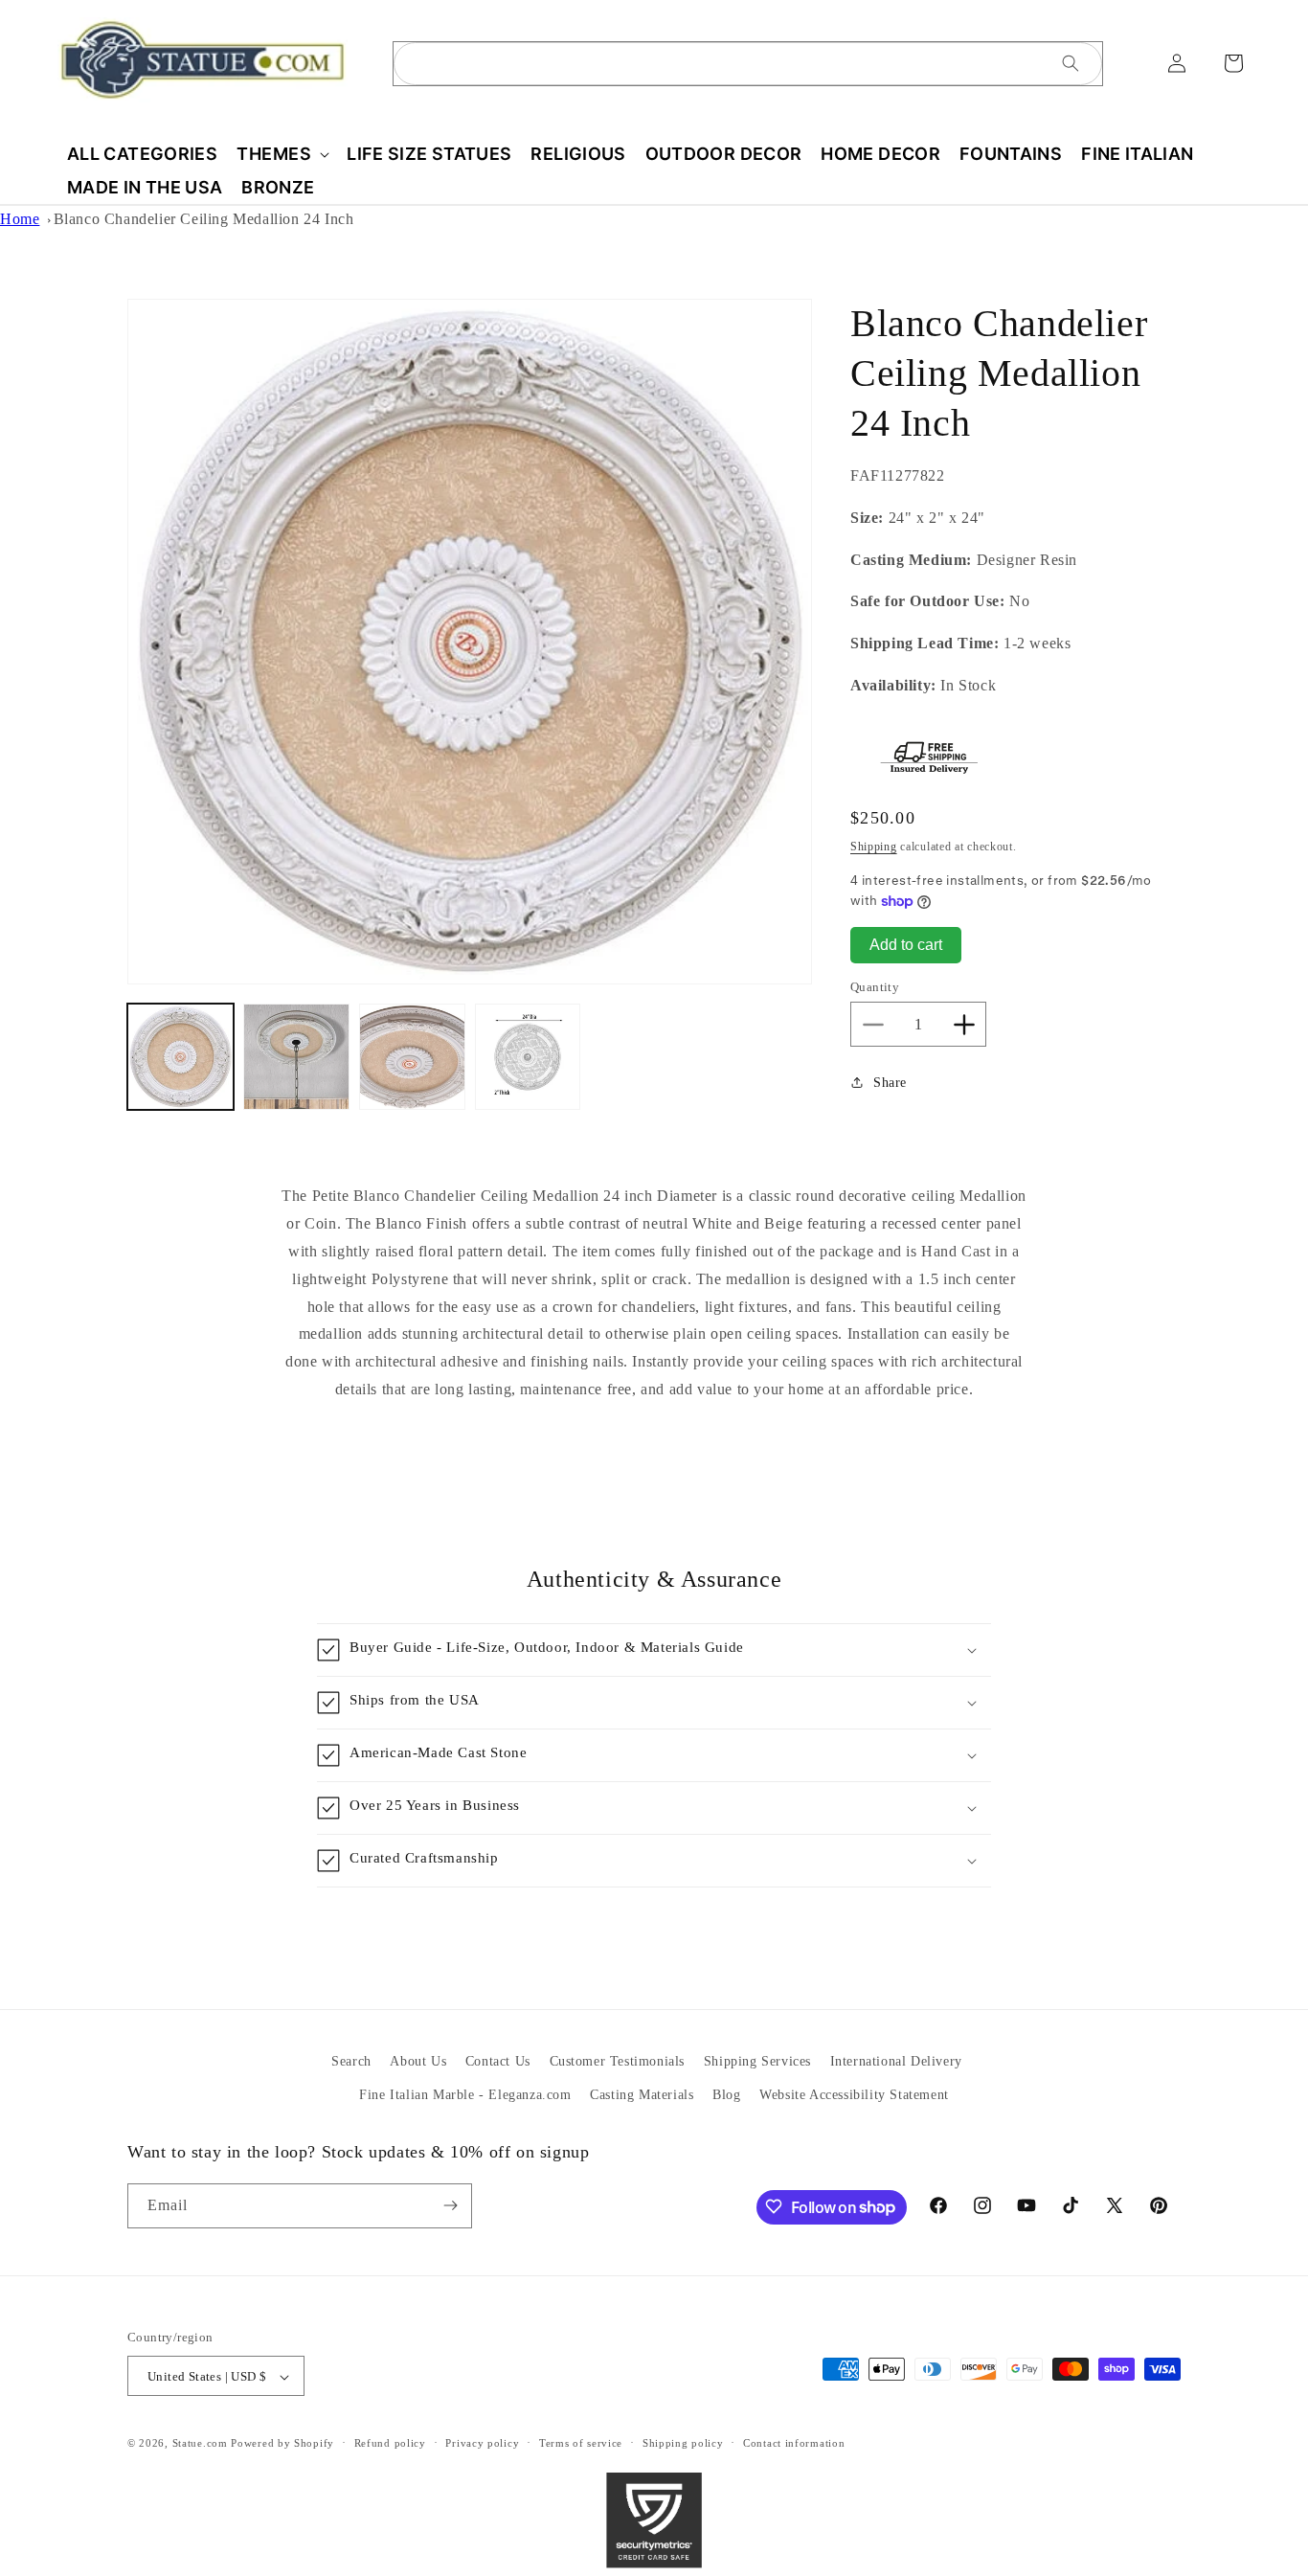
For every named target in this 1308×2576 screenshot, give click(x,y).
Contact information (794, 2443)
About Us (418, 2061)
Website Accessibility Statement (854, 2095)
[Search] (1071, 63)
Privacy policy (482, 2443)
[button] (282, 154)
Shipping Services (757, 2061)
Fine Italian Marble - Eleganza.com (465, 2095)
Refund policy (390, 2443)
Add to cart (906, 945)
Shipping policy (683, 2443)
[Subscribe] (450, 2205)
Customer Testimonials (618, 2061)
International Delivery (896, 2061)
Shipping (874, 847)
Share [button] (890, 1083)
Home (20, 219)
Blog (726, 2095)
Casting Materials (642, 2095)
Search (351, 2061)
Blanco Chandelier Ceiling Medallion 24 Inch (204, 219)
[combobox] (748, 64)
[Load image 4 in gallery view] (528, 1057)
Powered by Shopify (282, 2444)
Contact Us (498, 2061)
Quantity (875, 987)
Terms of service (581, 2443)
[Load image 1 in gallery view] (180, 1057)
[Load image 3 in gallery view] (412, 1057)
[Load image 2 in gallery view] (296, 1057)
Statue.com (200, 2444)
